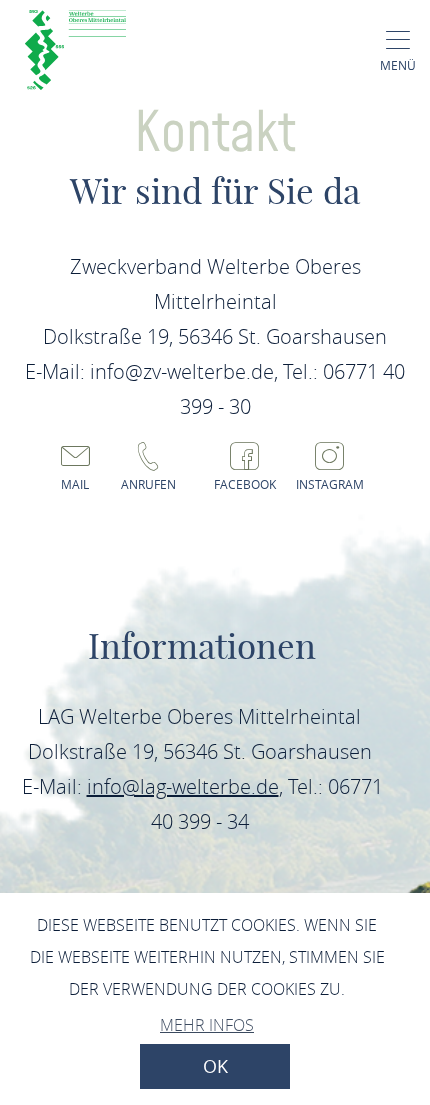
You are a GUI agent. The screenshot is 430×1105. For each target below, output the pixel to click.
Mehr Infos (207, 1025)
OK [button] (215, 1066)
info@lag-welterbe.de (183, 786)
